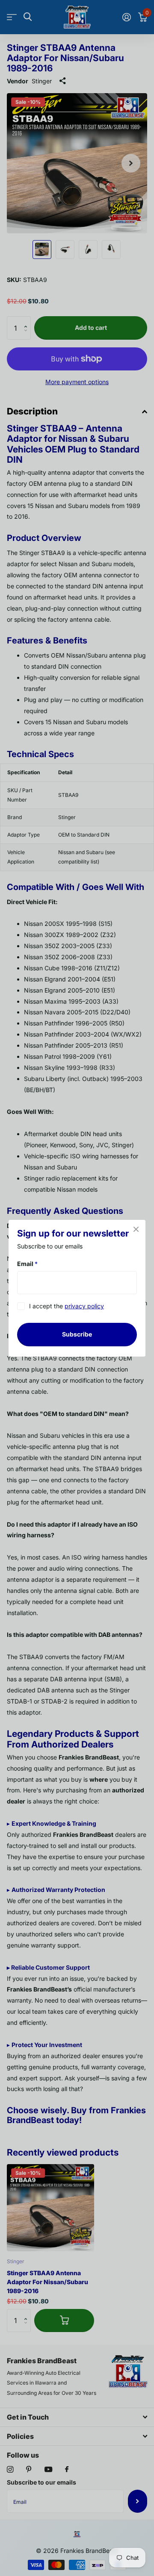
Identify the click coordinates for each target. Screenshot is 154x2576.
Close (136, 1229)
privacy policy (84, 1306)
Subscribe (77, 1334)
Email (27, 1264)
